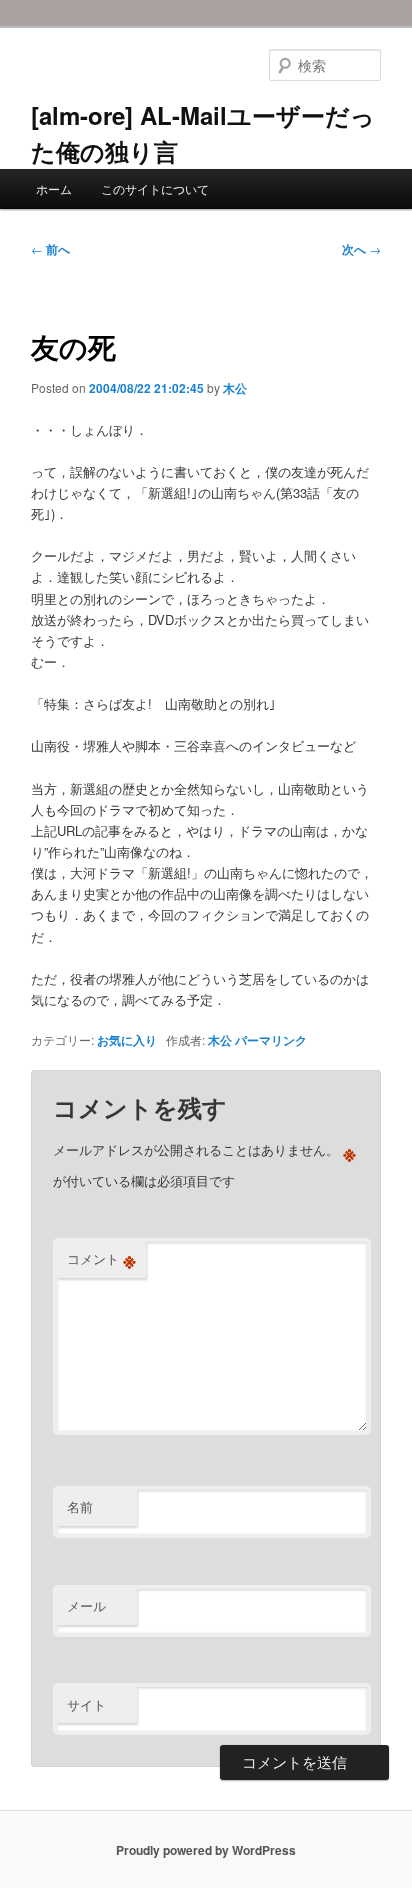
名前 (80, 1506)
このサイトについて (155, 188)
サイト (86, 1704)
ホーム (54, 188)
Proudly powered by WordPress (206, 1850)
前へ (50, 249)
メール (86, 1605)
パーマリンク (271, 1040)
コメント (101, 1259)
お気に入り (127, 1040)
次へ (361, 249)
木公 (235, 388)
